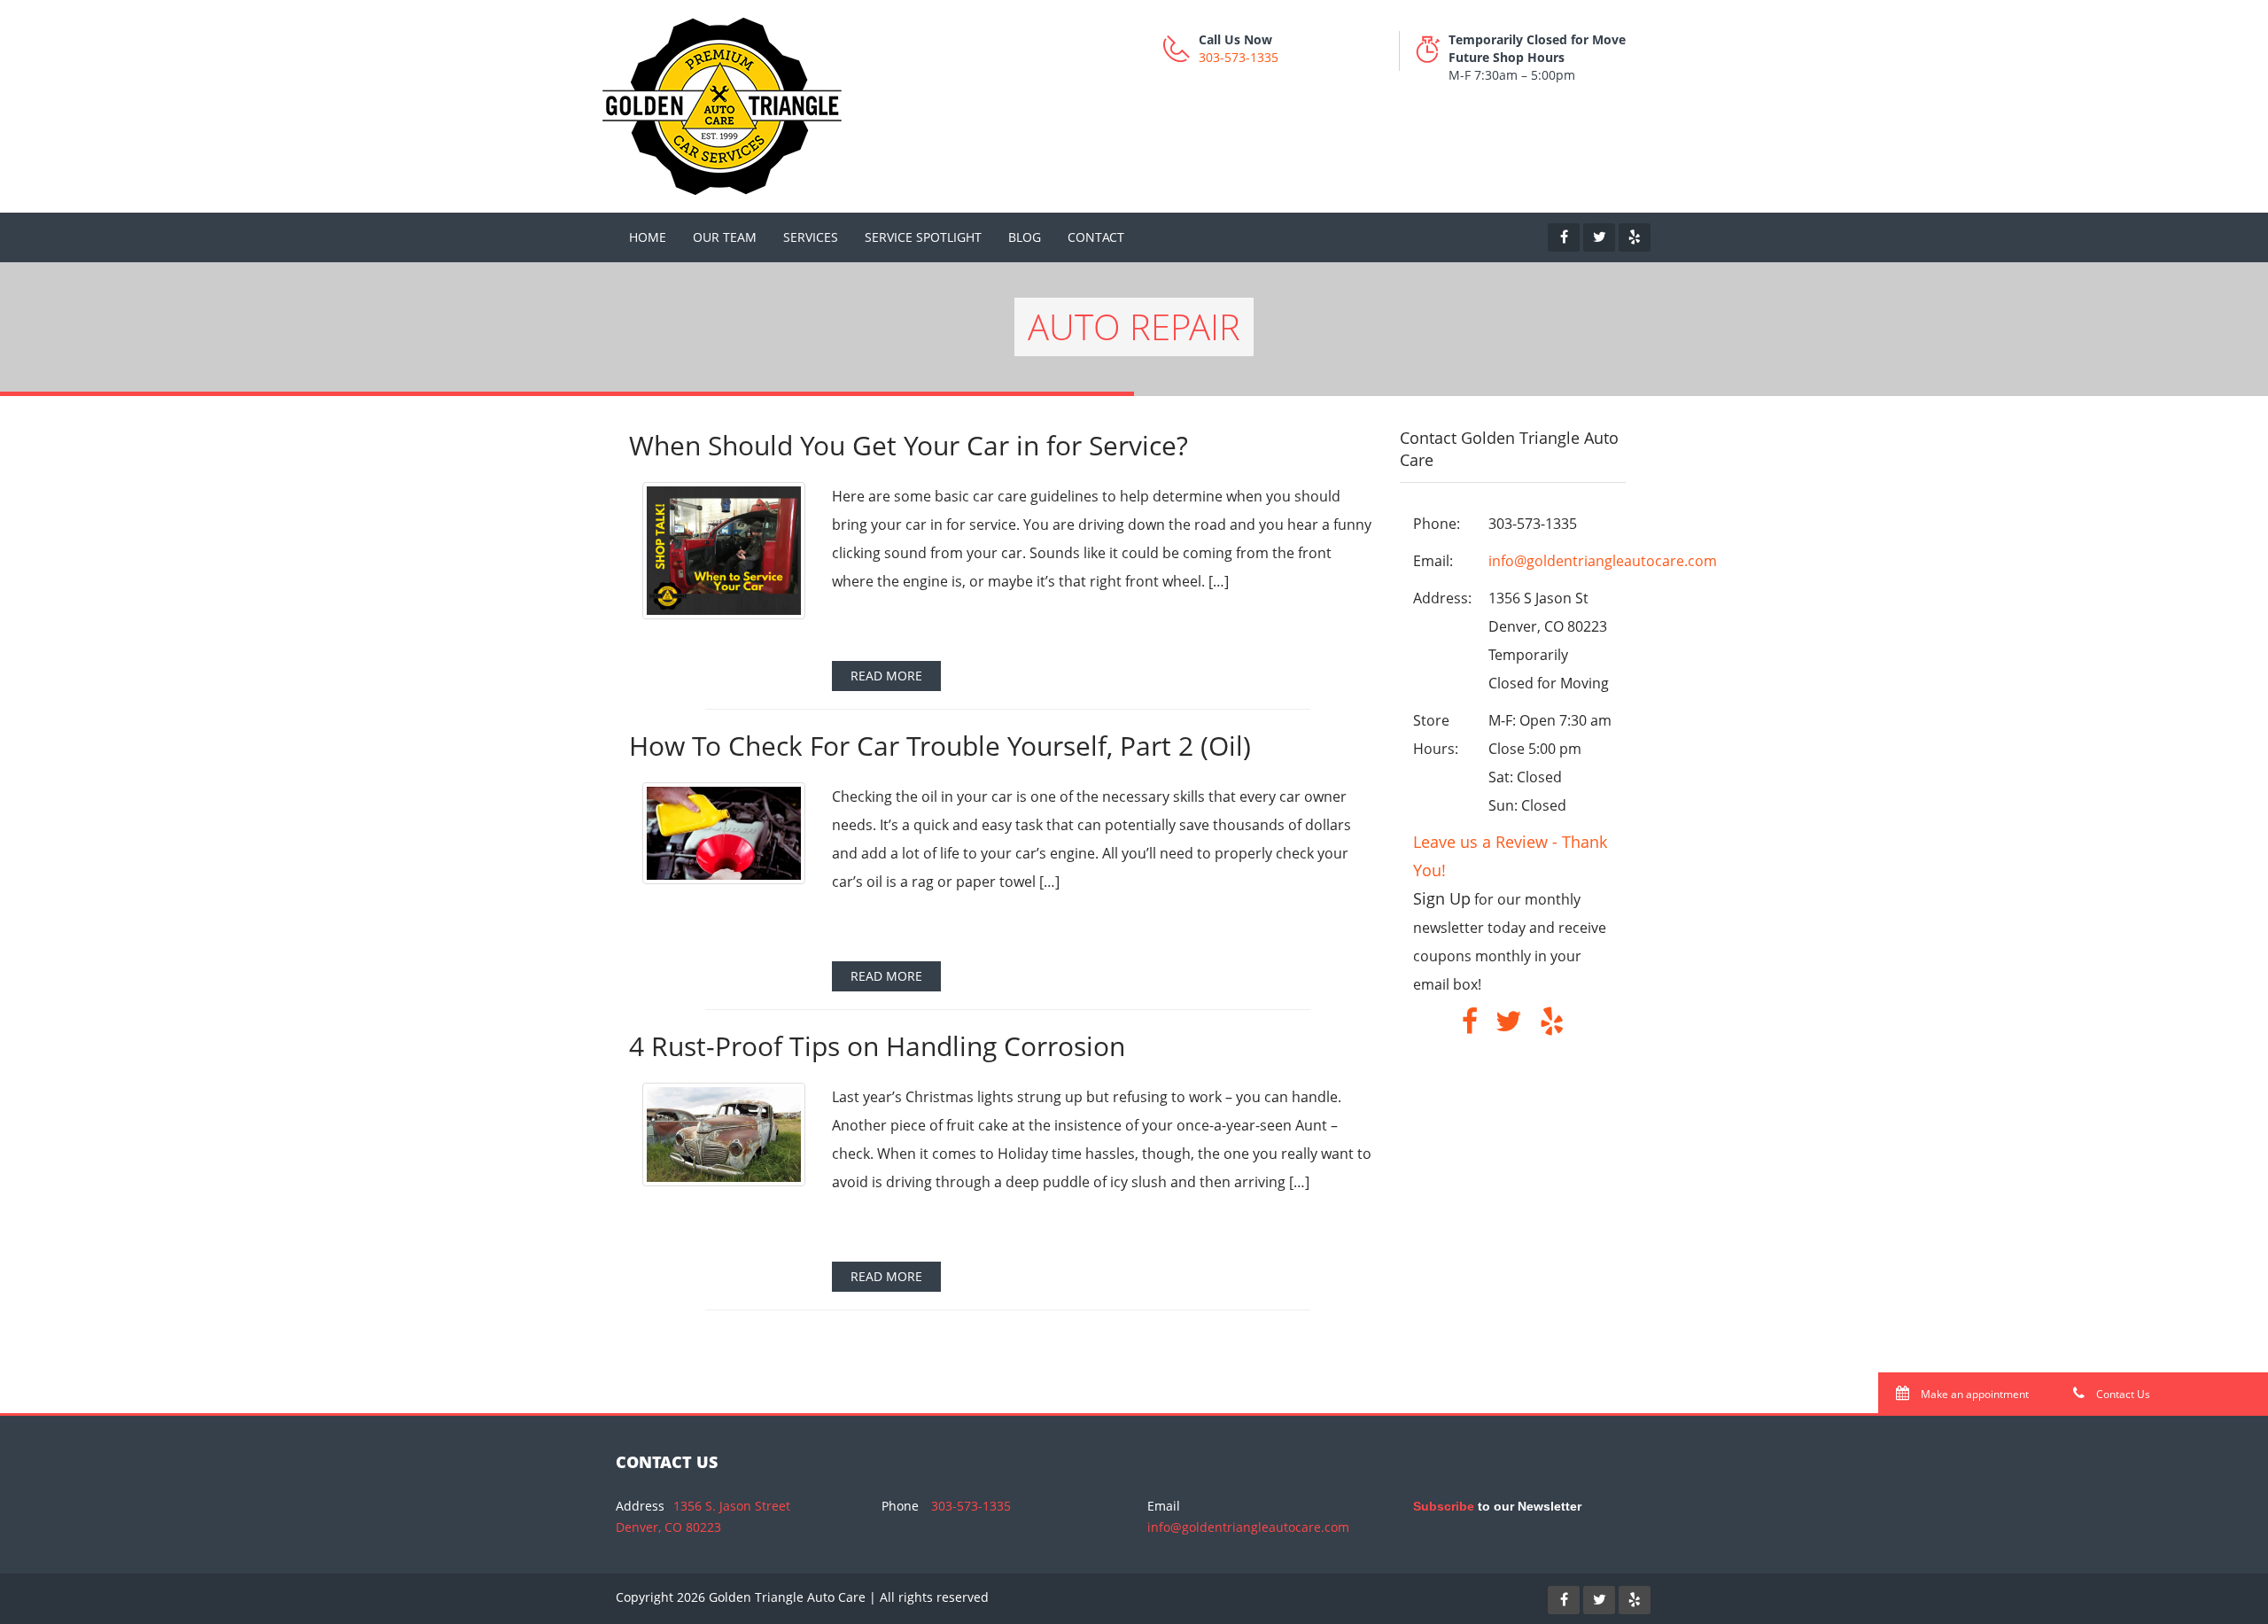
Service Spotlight (923, 237)
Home (648, 237)
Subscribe (1444, 1506)
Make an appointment (1973, 1394)
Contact (1096, 237)
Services (811, 237)
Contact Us (2122, 1394)
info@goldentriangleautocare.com (1603, 561)
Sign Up (1442, 898)
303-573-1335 (1239, 57)
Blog (1025, 237)
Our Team (725, 237)
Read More (886, 676)
